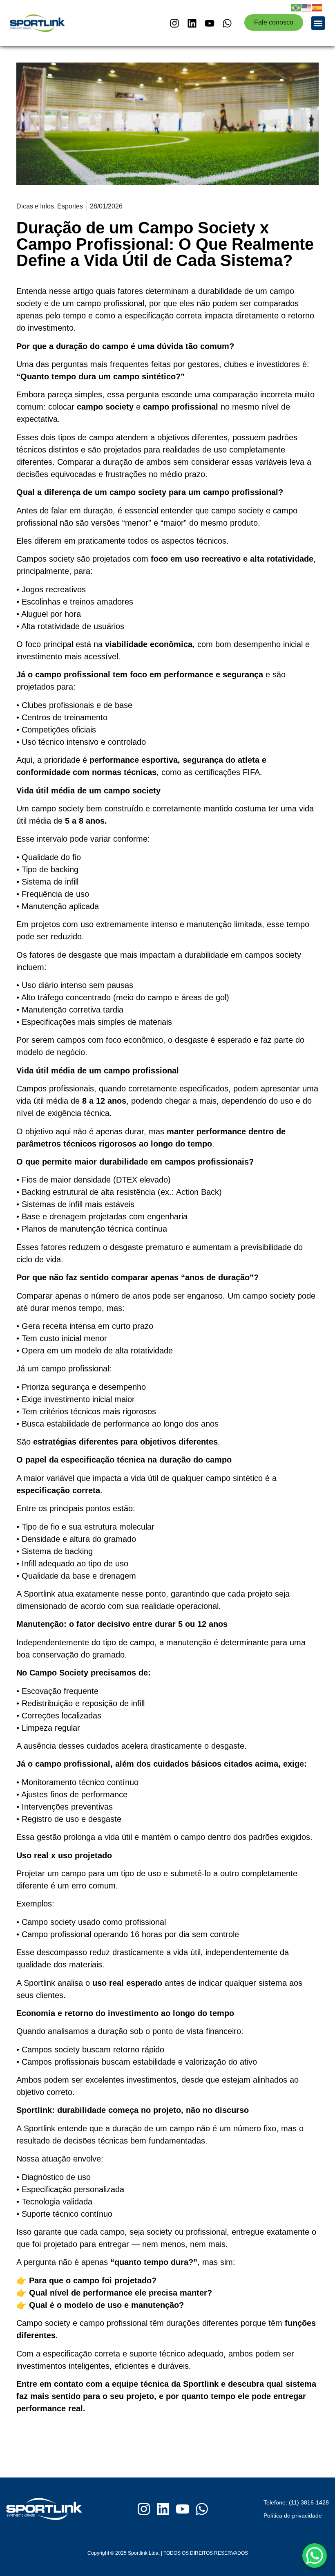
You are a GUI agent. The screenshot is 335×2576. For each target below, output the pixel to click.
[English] (307, 7)
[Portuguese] (296, 7)
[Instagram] (174, 23)
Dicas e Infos (35, 206)
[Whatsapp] (227, 23)
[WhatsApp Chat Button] (315, 2556)
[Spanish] (317, 7)
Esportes (70, 206)
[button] (318, 23)
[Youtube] (210, 23)
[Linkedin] (192, 23)
